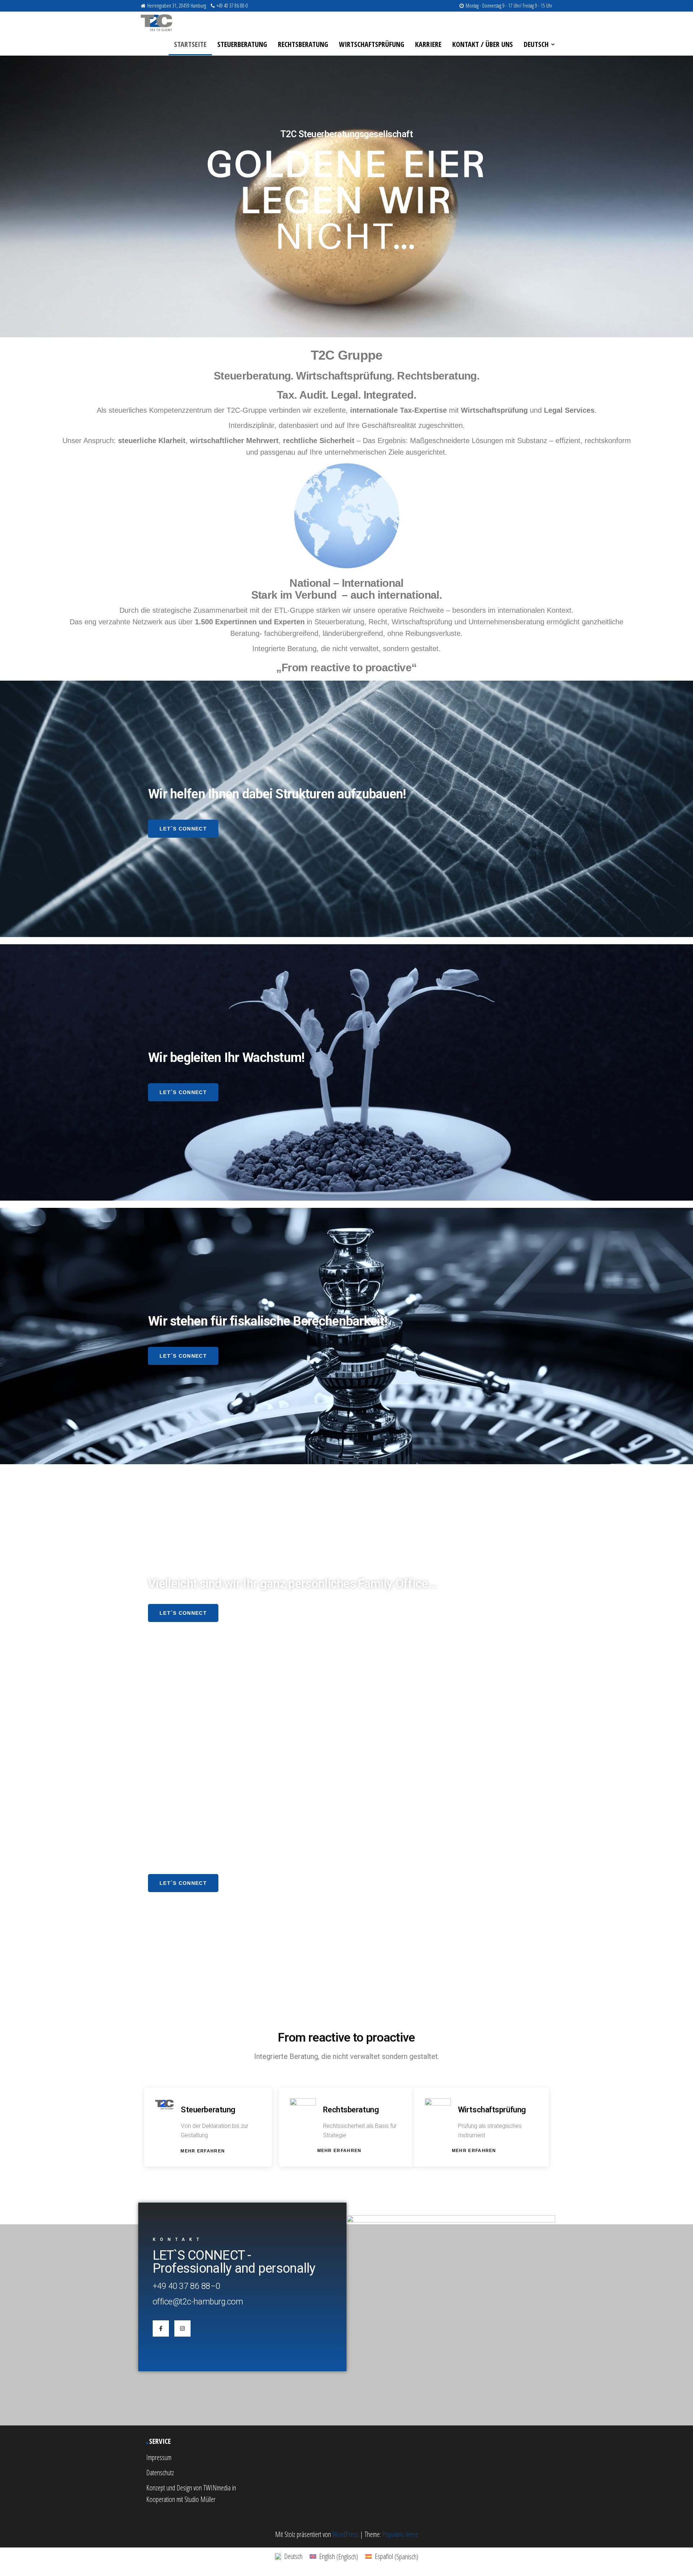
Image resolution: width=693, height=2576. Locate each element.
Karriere (428, 44)
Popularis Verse (400, 2534)
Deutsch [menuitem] (293, 2556)
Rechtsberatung (303, 44)
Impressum (159, 2457)
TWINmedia (217, 2488)
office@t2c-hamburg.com (198, 2302)
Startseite (190, 44)
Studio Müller (200, 2499)
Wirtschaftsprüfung (372, 44)
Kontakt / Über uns (483, 44)
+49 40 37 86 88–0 (186, 2286)
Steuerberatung (242, 44)
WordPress (345, 2534)
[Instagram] (182, 2328)
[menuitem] (538, 44)
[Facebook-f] (161, 2328)
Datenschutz (160, 2473)
